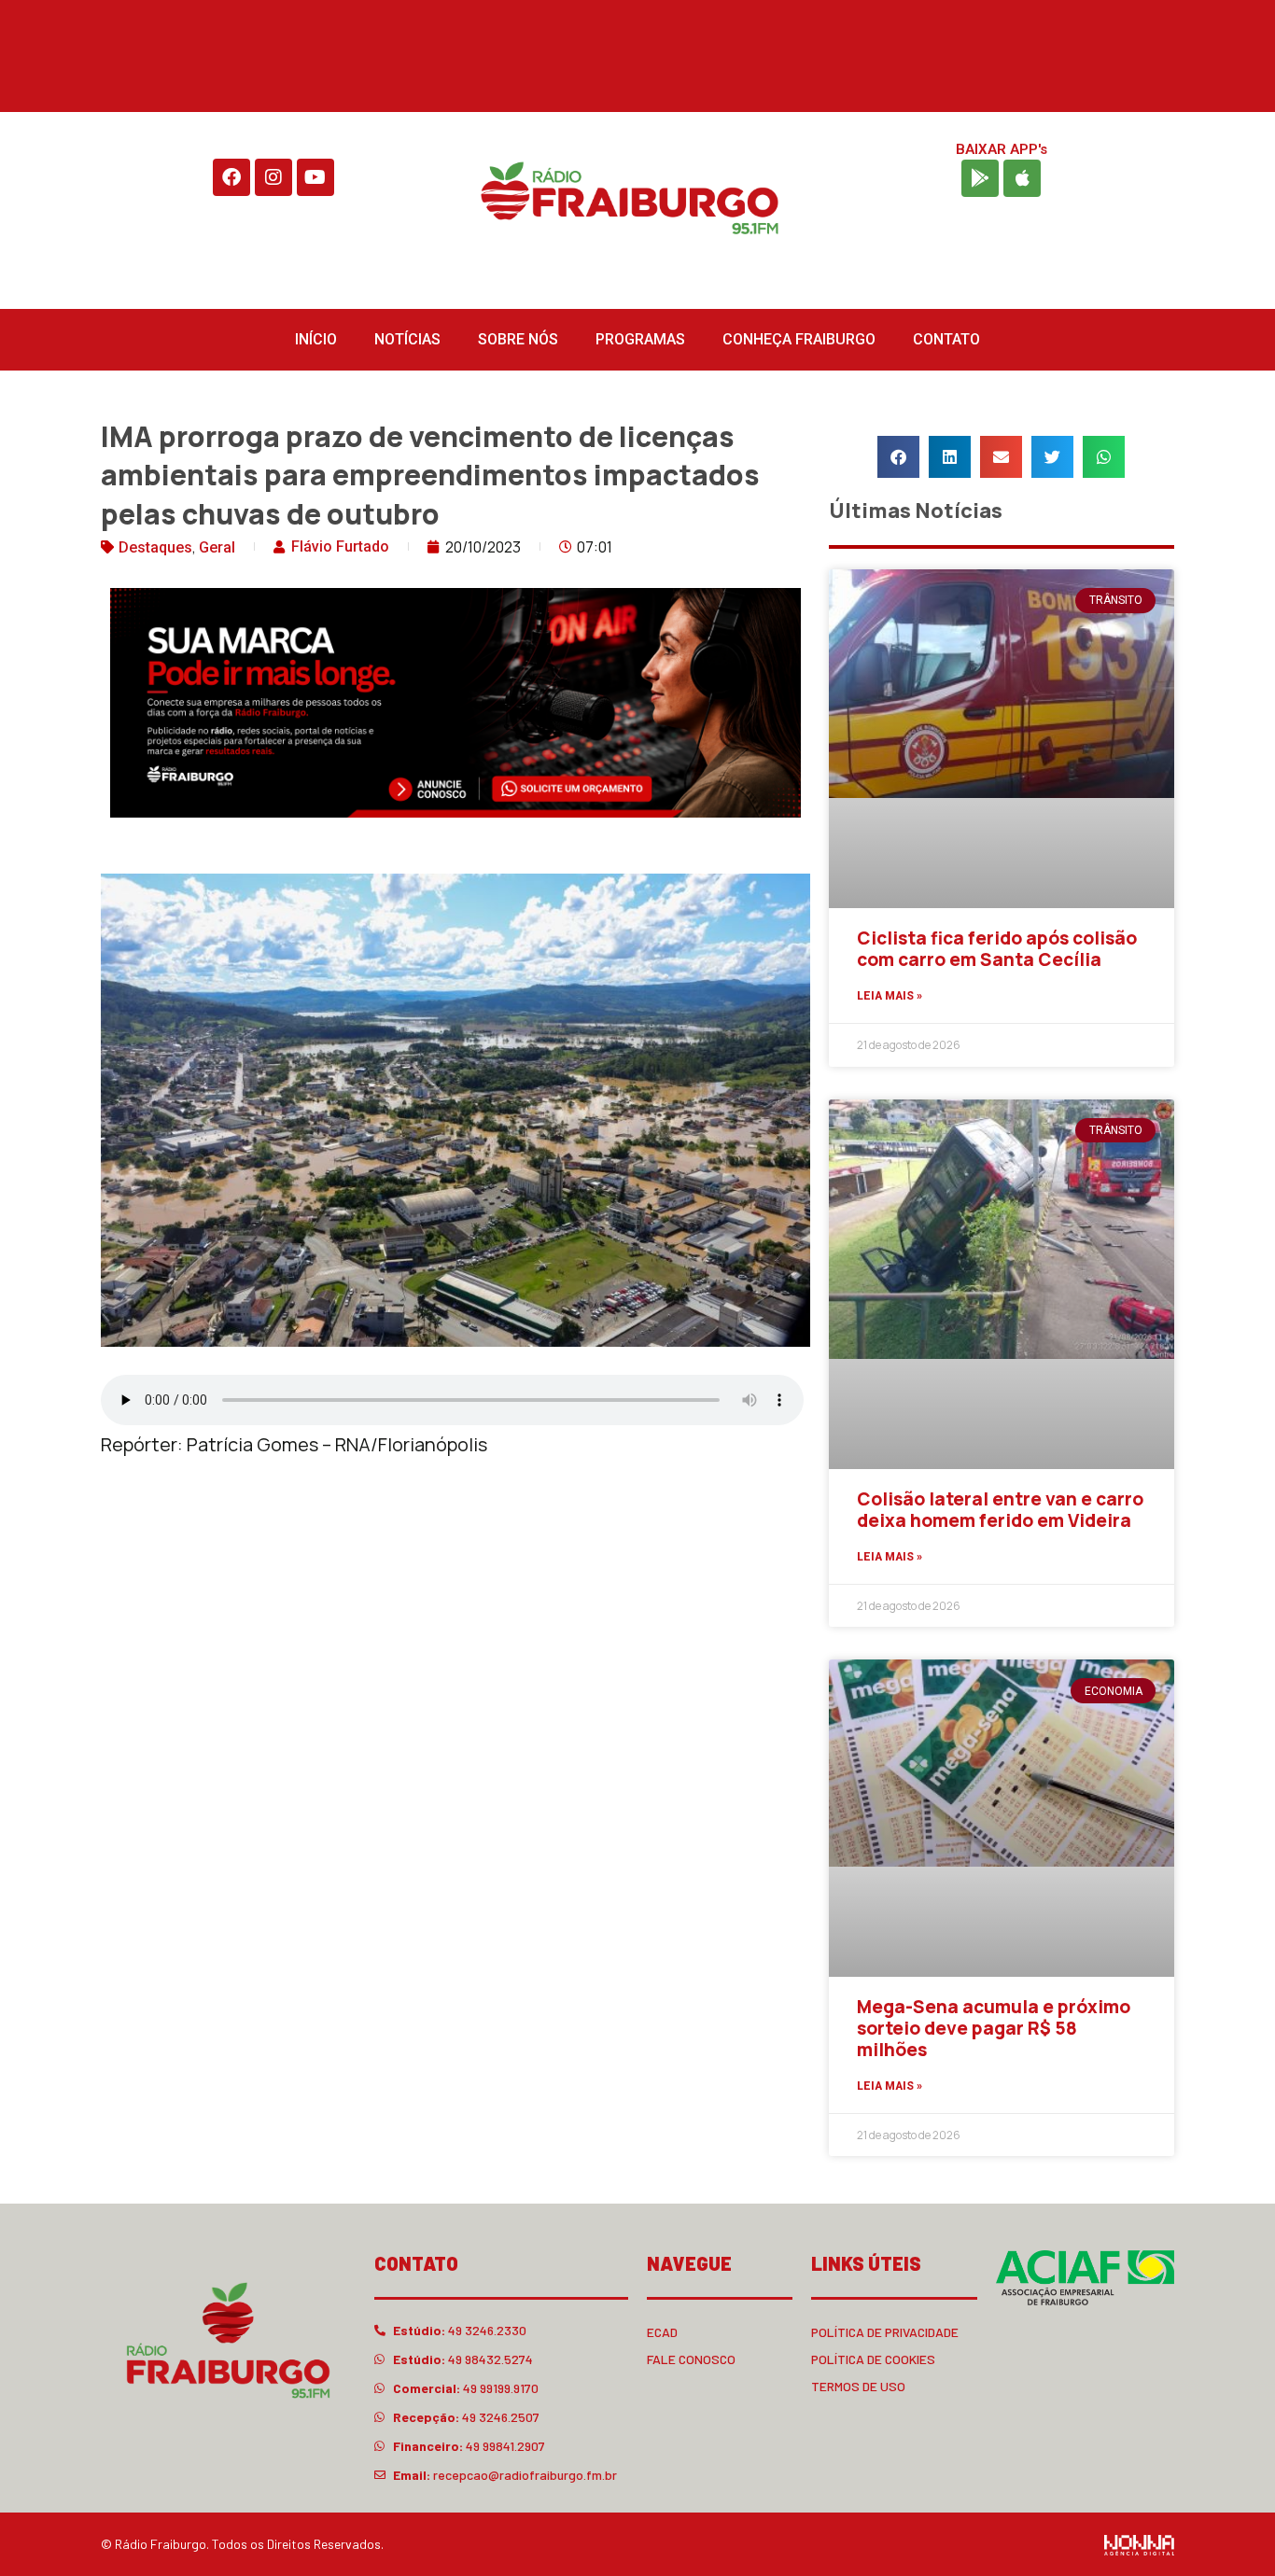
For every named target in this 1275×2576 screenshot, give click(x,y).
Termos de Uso (858, 2386)
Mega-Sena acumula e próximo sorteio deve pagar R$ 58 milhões (994, 2028)
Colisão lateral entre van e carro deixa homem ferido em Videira (1000, 1510)
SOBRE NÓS (518, 339)
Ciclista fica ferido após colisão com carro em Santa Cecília (997, 949)
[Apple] (1022, 178)
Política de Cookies (873, 2359)
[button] (898, 457)
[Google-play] (980, 178)
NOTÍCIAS (407, 339)
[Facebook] (231, 177)
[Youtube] (315, 177)
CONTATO (946, 339)
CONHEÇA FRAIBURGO (799, 339)
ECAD (662, 2332)
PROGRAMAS (640, 339)
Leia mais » (890, 996)
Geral (217, 547)
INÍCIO (316, 339)
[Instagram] (273, 177)
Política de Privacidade (885, 2332)
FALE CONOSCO (691, 2359)
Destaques (155, 547)
